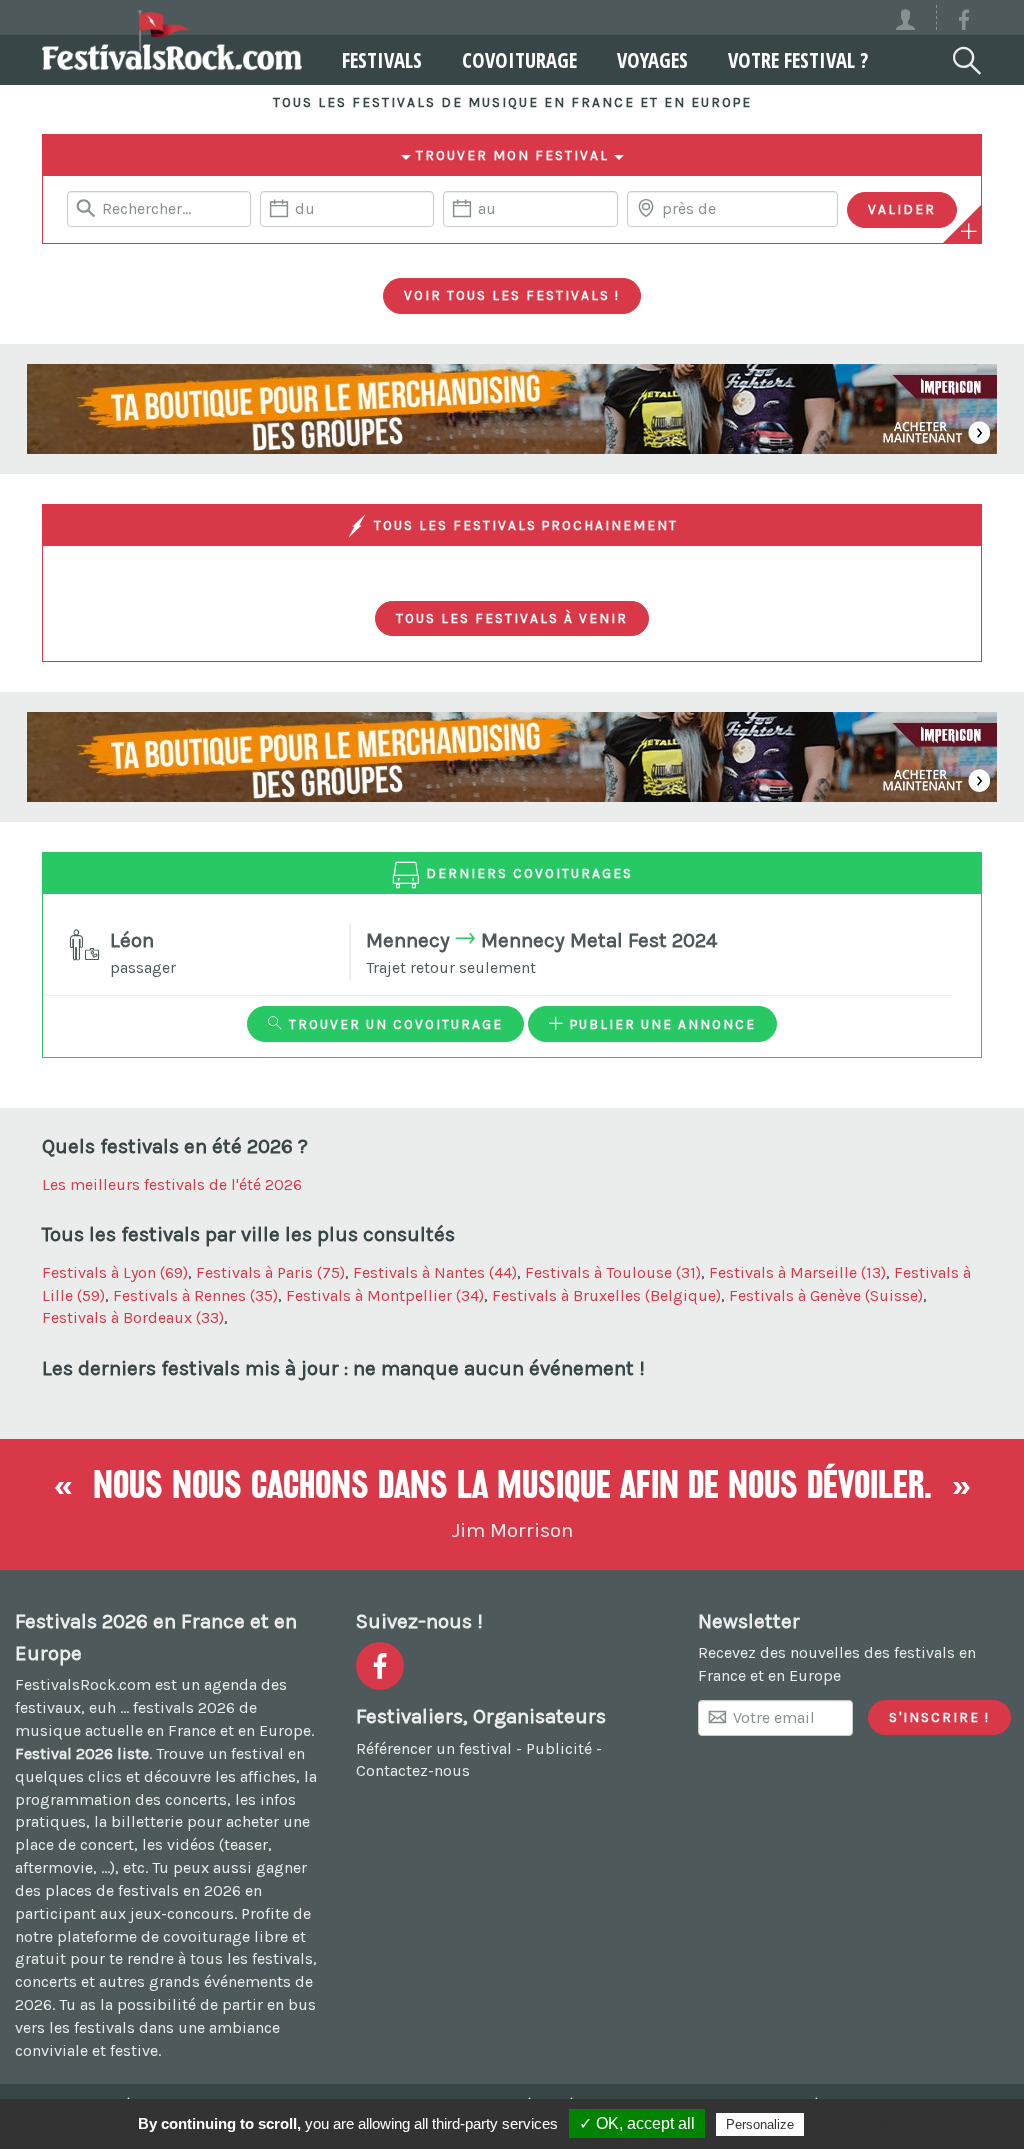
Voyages (652, 60)
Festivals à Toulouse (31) (613, 1272)
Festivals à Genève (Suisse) (826, 1295)
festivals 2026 (184, 1707)
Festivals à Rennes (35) (195, 1295)
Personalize (760, 2124)
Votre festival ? (798, 60)
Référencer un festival (434, 1748)
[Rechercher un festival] (965, 57)
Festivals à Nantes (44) (435, 1272)
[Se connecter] (914, 17)
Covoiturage (519, 60)
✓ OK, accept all (637, 2123)
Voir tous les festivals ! (512, 295)
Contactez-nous (413, 1770)
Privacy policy (857, 2124)
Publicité (559, 1748)
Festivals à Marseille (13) (797, 1272)
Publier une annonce (660, 1024)
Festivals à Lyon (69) (115, 1272)
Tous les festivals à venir (512, 618)
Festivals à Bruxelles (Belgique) (606, 1295)
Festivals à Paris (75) (270, 1272)
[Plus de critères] (969, 231)
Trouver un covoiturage (393, 1024)
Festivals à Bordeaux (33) (133, 1317)
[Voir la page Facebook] (964, 23)
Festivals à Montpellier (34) (385, 1295)
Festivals (382, 60)
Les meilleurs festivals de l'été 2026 (172, 1184)
